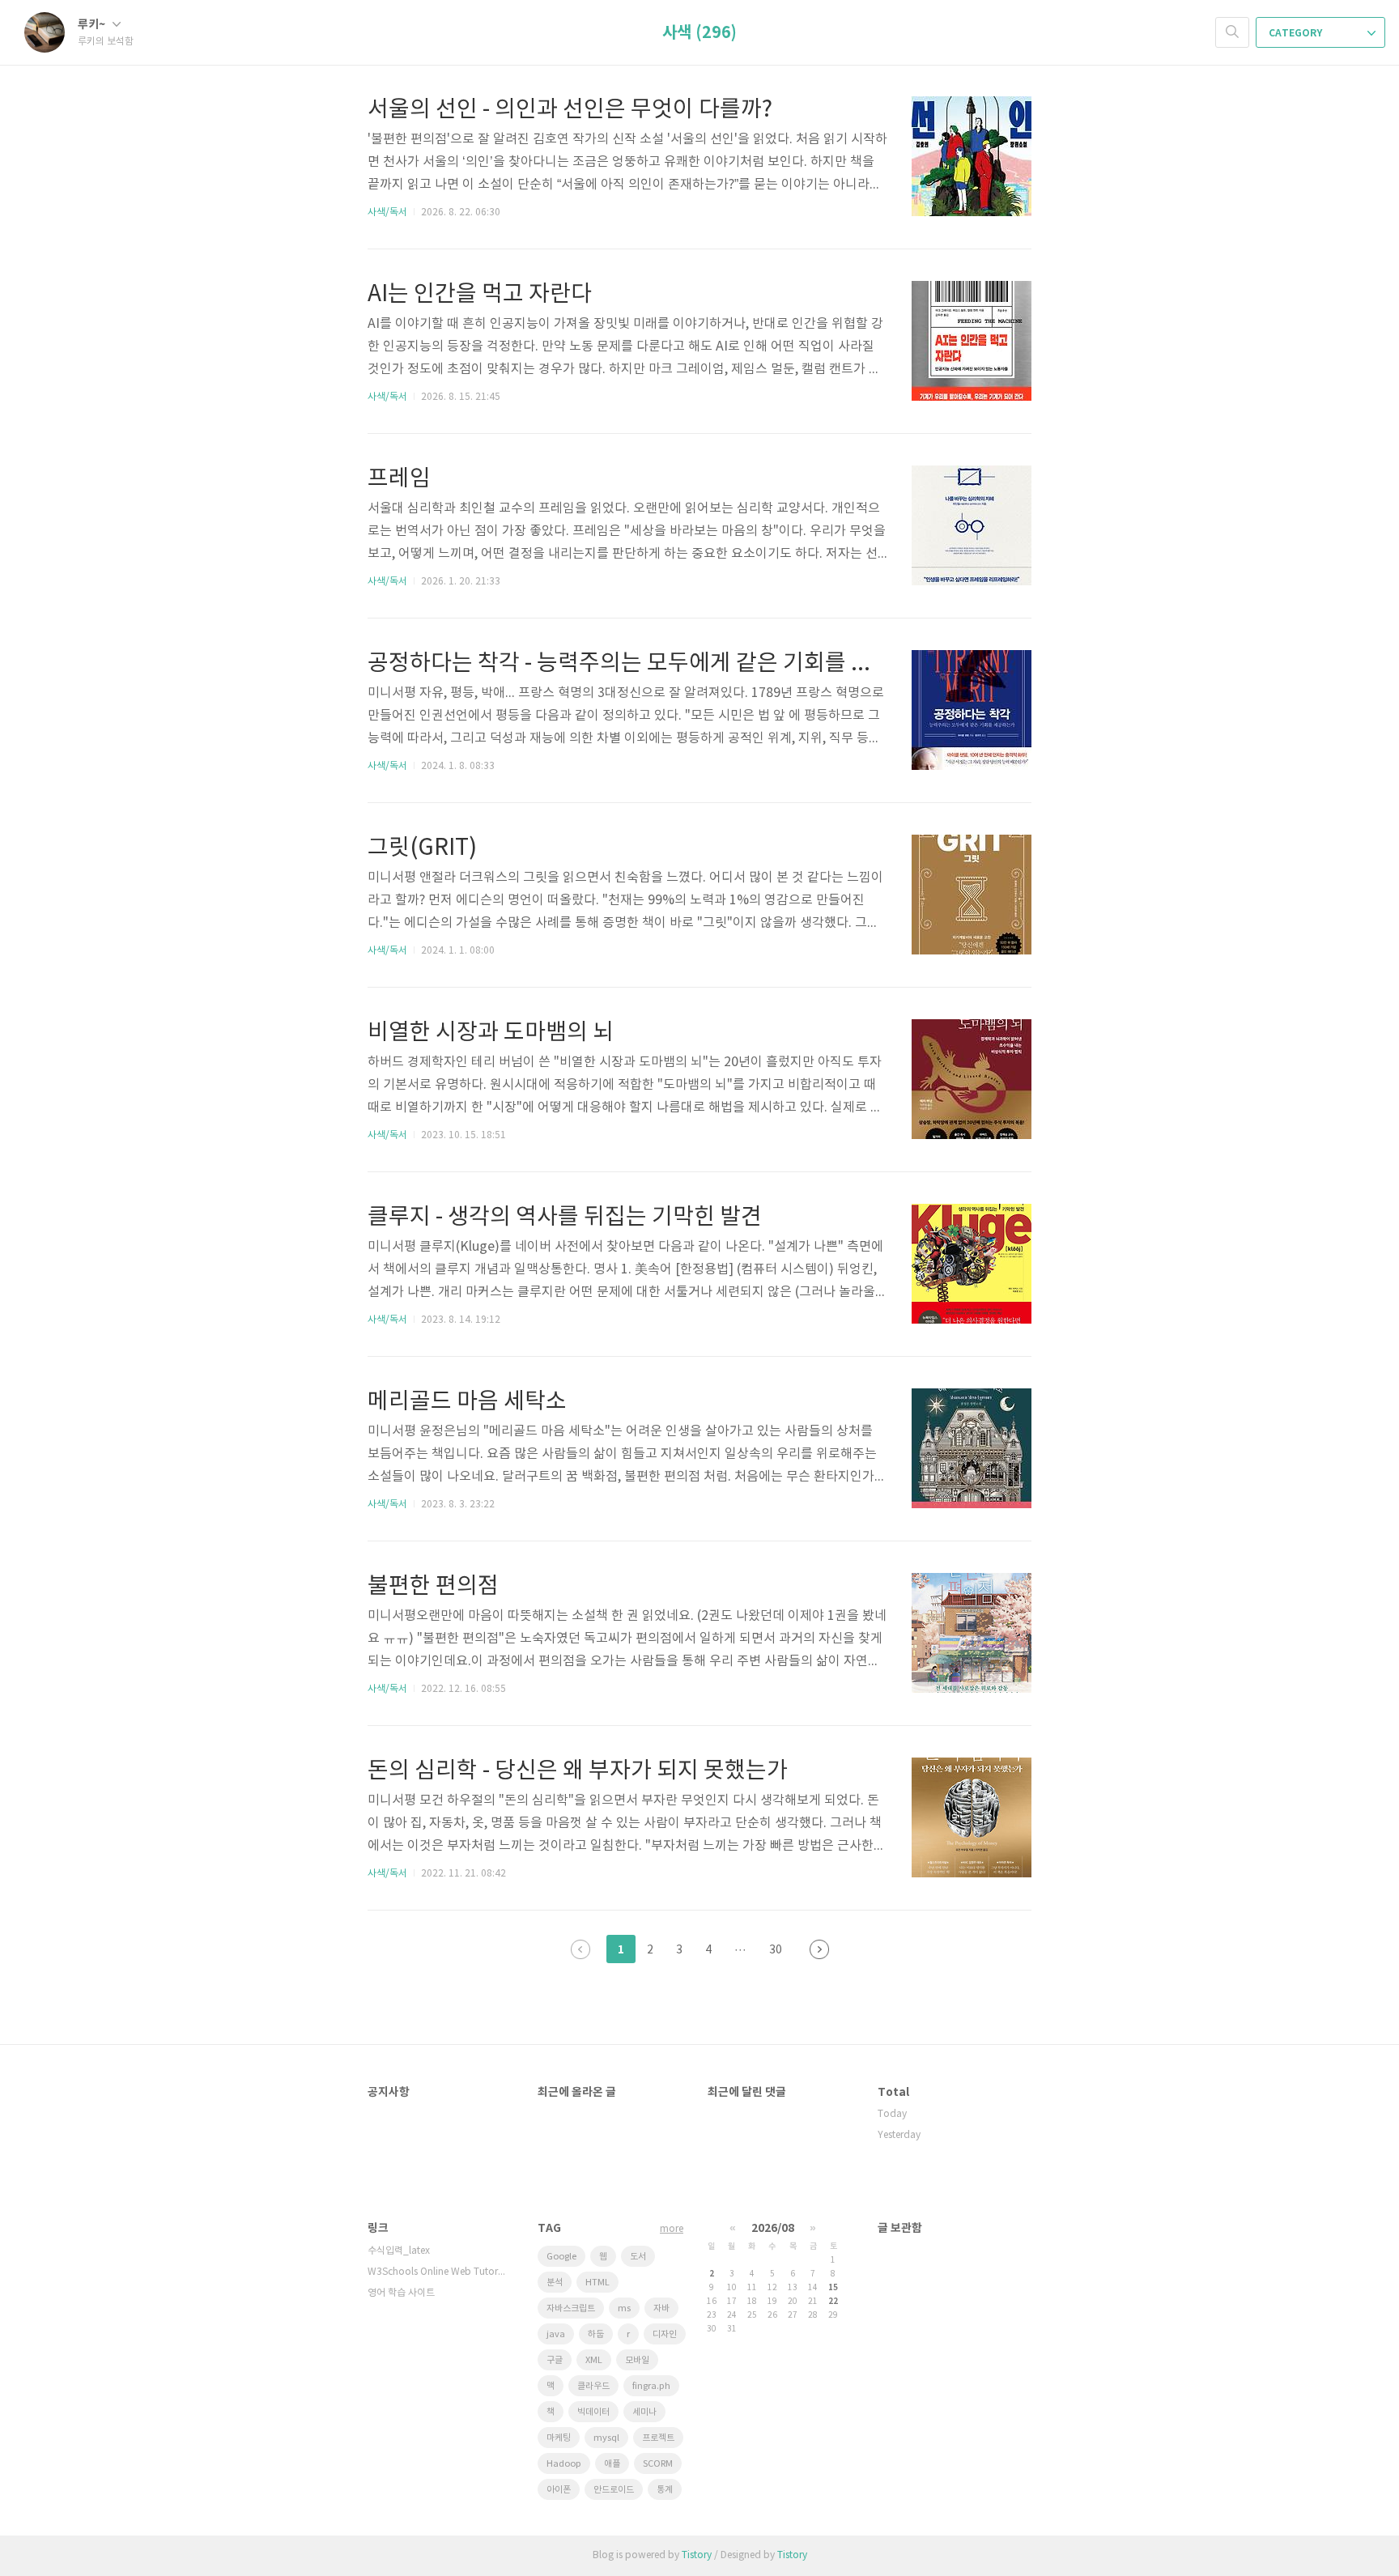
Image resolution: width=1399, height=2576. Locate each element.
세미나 (644, 2412)
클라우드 (593, 2386)
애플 (612, 2464)
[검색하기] (1232, 32)
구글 (555, 2360)
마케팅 (559, 2438)
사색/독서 (387, 213)
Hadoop (564, 2464)
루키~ (93, 25)
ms (624, 2308)
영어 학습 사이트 (401, 2293)
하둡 (596, 2334)
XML (594, 2360)
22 (833, 2302)
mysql (606, 2438)
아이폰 (559, 2490)
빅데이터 (593, 2412)
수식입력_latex (399, 2251)
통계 (665, 2490)
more (672, 2229)
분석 (555, 2283)
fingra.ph (651, 2386)
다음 (819, 1949)
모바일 (637, 2360)
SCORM (658, 2464)
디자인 (665, 2334)
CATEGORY (1297, 33)
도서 (638, 2257)
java (556, 2334)
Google (561, 2257)
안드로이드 (614, 2490)
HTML (597, 2283)
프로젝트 (658, 2438)
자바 (661, 2308)
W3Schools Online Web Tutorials (436, 2272)
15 (833, 2288)
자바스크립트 (571, 2308)
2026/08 (773, 2228)
